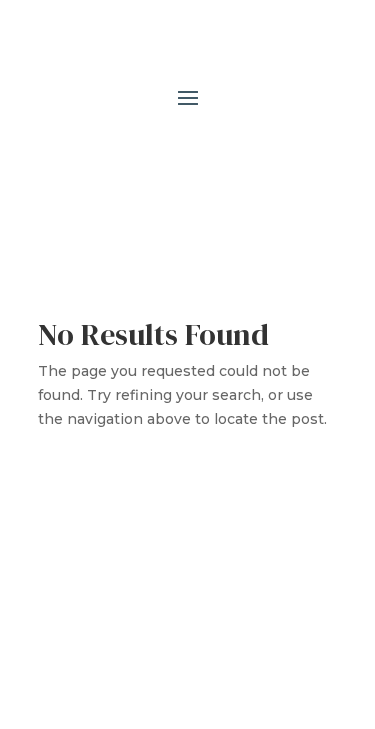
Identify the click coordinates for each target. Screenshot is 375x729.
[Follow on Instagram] (208, 158)
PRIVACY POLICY (115, 612)
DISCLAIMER (238, 612)
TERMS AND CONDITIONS (228, 588)
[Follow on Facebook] (168, 158)
